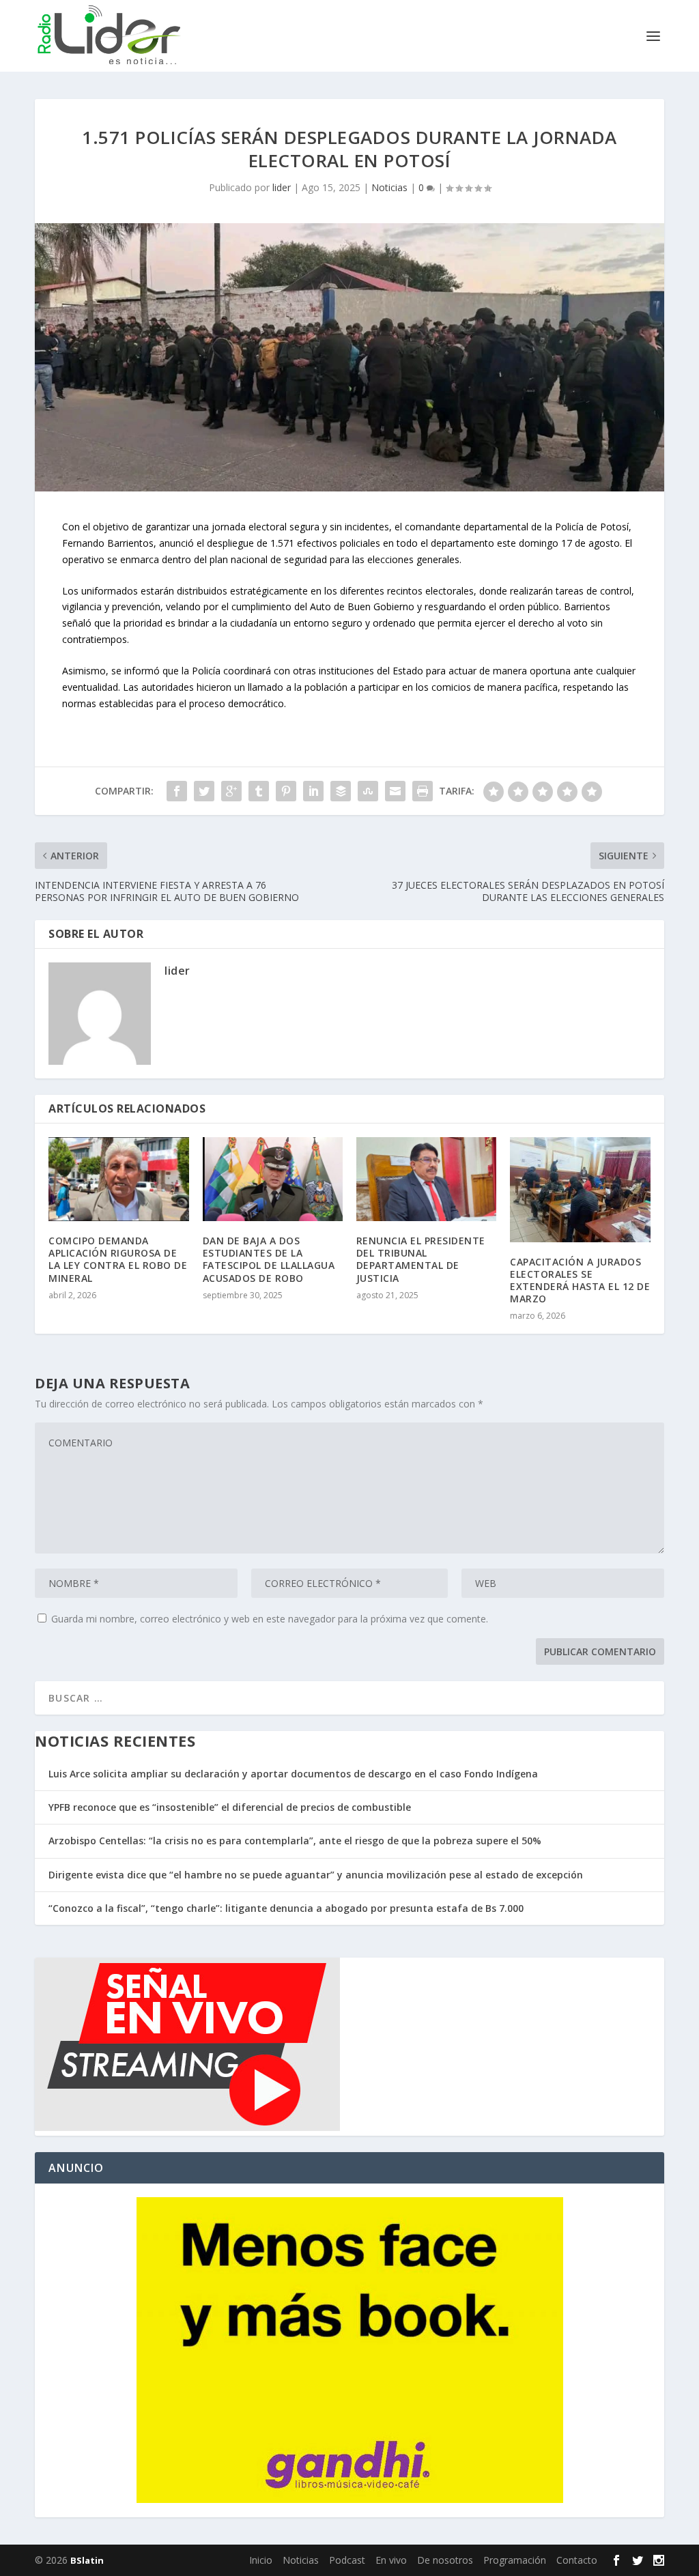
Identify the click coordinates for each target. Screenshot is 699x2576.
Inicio (261, 2560)
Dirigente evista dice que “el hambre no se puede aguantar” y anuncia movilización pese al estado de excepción (316, 1875)
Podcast (347, 2560)
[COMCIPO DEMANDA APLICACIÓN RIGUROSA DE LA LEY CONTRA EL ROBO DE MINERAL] (118, 1179)
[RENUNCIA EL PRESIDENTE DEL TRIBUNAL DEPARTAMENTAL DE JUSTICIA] (426, 1179)
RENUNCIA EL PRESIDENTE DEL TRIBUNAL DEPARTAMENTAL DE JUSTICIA (421, 1259)
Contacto (577, 2560)
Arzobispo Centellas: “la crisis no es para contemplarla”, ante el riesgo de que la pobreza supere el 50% (295, 1841)
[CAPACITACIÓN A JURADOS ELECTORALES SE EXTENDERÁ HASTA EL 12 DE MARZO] (580, 1190)
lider (282, 187)
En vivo (391, 2560)
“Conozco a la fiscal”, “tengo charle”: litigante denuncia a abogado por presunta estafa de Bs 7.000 (286, 1908)
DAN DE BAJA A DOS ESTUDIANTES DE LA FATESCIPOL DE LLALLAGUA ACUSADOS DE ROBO (269, 1259)
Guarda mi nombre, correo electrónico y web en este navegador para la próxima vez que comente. (270, 1619)
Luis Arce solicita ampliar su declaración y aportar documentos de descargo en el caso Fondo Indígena (293, 1774)
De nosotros (445, 2560)
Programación (515, 2560)
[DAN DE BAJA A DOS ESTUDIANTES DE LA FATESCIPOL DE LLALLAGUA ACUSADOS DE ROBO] (273, 1179)
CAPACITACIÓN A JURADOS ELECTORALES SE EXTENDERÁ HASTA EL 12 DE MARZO (580, 1280)
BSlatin (87, 2560)
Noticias (389, 187)
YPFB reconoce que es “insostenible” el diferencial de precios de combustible (230, 1807)
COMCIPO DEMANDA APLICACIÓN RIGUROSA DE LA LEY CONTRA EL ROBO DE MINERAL (118, 1259)
